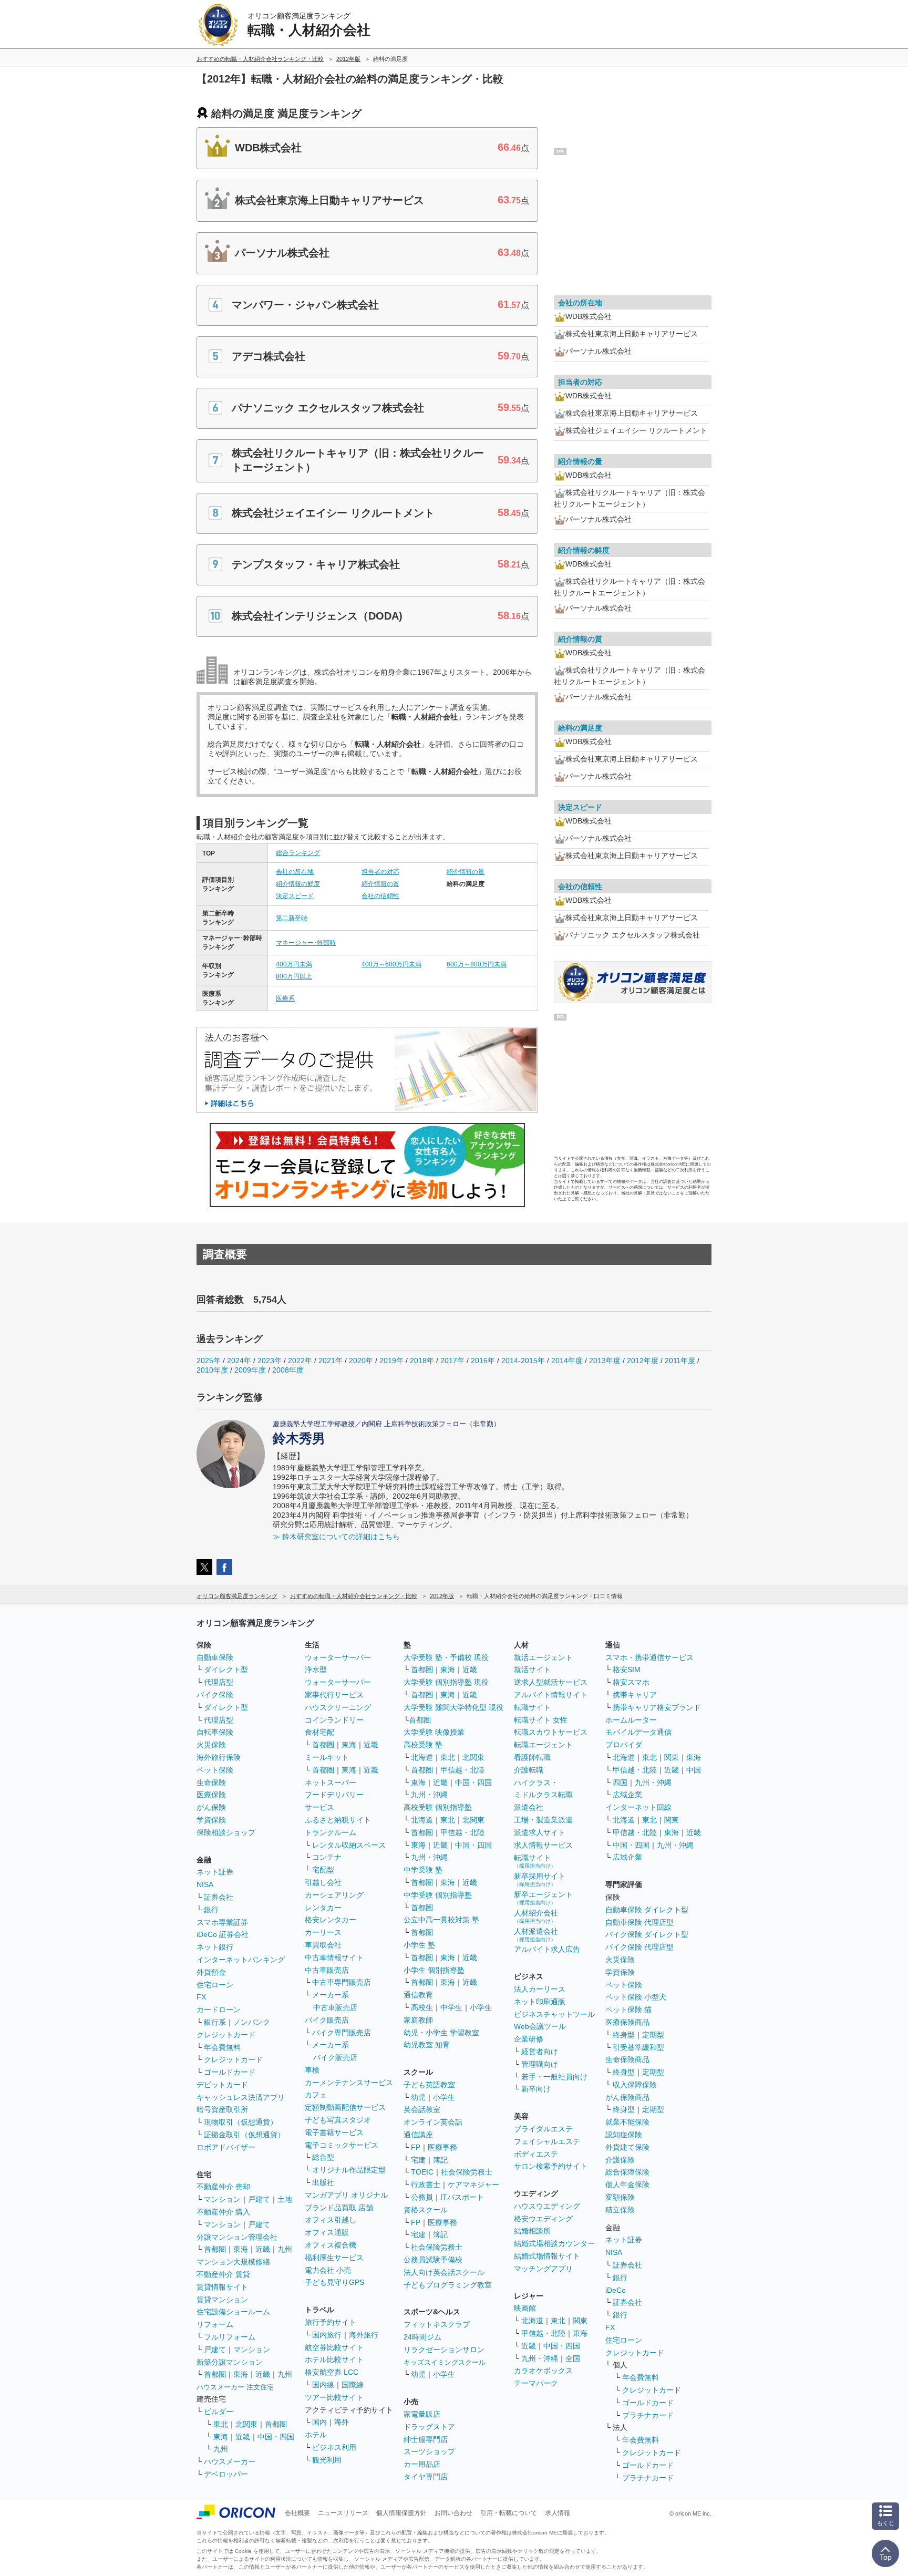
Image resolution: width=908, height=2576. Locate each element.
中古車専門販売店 (342, 1982)
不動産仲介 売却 (223, 2187)
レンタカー (323, 1908)
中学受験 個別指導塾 (438, 1895)
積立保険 (620, 2210)
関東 (580, 2321)
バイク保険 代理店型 (639, 1947)
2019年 (391, 1361)
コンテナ (327, 1857)
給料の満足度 (580, 728)
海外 (342, 2422)
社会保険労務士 (467, 2172)
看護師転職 (532, 1757)
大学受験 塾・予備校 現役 (446, 1657)
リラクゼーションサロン (444, 2350)
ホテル (316, 2435)
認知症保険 (624, 2135)
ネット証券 (215, 1872)
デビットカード (222, 2085)
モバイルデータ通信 (638, 1732)
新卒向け (536, 2089)
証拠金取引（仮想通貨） (244, 2135)
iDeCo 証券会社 (223, 1934)
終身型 (624, 2035)
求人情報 (558, 2513)
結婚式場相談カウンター (554, 2243)
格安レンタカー (331, 1920)
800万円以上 (294, 976)
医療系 (285, 998)
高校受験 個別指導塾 (438, 1807)
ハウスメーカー (230, 2461)
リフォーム (215, 2324)
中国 (694, 1770)
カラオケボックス (543, 2371)
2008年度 (288, 1370)
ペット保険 (215, 1770)
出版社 (323, 2182)
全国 (573, 2358)
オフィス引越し (331, 2220)
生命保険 (211, 1782)
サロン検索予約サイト (551, 2166)
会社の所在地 (295, 872)
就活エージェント (543, 1657)
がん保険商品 (627, 2097)
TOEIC (422, 2172)
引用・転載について (509, 2513)
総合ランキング (298, 853)
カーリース (323, 1932)
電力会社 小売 (328, 2270)
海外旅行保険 (219, 1757)
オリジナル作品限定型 (349, 2170)
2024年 (239, 1361)
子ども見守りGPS (334, 2282)
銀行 (211, 1910)
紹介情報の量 (466, 872)
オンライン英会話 (433, 2122)
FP (416, 2147)
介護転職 (529, 1770)
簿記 (440, 2160)
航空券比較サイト (334, 2347)
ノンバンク (252, 2022)
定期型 (653, 2035)
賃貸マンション (222, 2300)
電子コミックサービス (342, 2145)
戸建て (259, 2199)
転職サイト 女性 (541, 1720)
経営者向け (540, 2052)
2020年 (361, 1361)
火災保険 (211, 1745)
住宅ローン (215, 1985)
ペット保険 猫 (628, 2010)
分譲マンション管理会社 (237, 2237)
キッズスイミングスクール (445, 2362)
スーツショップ (429, 2451)
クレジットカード (226, 2035)
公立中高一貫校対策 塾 (441, 1920)
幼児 (418, 2097)
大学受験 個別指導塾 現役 (446, 1682)
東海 (241, 2249)
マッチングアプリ (543, 2269)
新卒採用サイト (540, 1879)
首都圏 (215, 2249)
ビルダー (219, 2412)
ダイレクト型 (226, 1670)
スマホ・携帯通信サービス (649, 1657)
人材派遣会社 (536, 1935)
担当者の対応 (380, 872)
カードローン (219, 2010)
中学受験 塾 (423, 1870)
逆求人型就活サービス (551, 1682)
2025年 (209, 1361)
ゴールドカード (230, 2072)
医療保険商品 (627, 2022)
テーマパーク (536, 2383)
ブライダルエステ (543, 2129)
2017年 (452, 1361)
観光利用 (327, 2460)
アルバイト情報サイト (551, 1695)
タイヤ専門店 (426, 2477)
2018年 (422, 1361)
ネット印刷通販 (540, 2002)
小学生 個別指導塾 (434, 1970)
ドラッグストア (429, 2427)
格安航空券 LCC (332, 2372)
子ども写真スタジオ (338, 2120)
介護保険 (620, 2160)
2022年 (300, 1361)
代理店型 (219, 1682)
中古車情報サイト (334, 1957)
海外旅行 (364, 2335)
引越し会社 (323, 1882)
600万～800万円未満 (477, 964)
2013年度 (605, 1361)
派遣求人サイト (540, 1832)
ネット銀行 (215, 1947)
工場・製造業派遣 (543, 1820)
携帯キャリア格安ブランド (657, 1707)
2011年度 (680, 1361)
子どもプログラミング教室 (448, 2285)
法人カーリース (540, 1989)
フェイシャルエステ (547, 2141)
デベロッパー (226, 2474)
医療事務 (442, 2147)
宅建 (418, 2160)
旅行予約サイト (331, 2322)
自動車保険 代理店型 (639, 1922)
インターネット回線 (638, 1807)
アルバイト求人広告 (547, 1949)
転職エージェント (543, 1745)
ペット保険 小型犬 (636, 1997)
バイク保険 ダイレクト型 (647, 1934)
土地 (285, 2199)
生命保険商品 (627, 2059)
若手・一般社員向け (554, 2077)
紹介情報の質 (380, 884)
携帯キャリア (635, 1695)
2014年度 (567, 1361)
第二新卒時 (292, 918)
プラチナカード (648, 2415)
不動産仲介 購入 (223, 2212)
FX (201, 1997)
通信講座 (418, 2135)
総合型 (323, 2157)
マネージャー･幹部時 (306, 943)
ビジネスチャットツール (554, 2014)
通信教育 (418, 1995)
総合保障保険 (627, 2172)
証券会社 (219, 1897)
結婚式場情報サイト (547, 2256)
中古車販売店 (327, 1970)
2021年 (331, 1361)
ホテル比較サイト (334, 2359)
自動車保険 (215, 1657)
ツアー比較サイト (334, 2397)
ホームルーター (631, 1720)
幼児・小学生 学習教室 (441, 2033)
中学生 (451, 2007)
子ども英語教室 (429, 2085)
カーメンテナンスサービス (349, 2083)
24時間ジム (422, 2337)
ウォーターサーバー (338, 1657)
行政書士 (426, 2185)
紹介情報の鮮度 (298, 884)
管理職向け (540, 2064)
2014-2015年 (523, 1361)
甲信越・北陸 (462, 1770)
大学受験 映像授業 (434, 1732)
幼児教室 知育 (427, 2045)
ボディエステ (536, 2154)
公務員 (422, 2197)
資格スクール (426, 2210)
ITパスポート (462, 2197)
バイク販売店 (327, 2020)
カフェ (316, 2095)
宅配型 (323, 1870)
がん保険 (211, 1807)
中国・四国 (276, 2437)
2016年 (483, 1361)
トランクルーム (331, 1832)
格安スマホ (631, 1682)
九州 (285, 2249)
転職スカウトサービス (551, 1732)
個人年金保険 (627, 2185)
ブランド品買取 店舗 (339, 2208)
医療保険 (211, 1795)
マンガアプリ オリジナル (346, 2195)
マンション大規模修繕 (233, 2262)
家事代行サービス (334, 1695)
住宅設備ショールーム (233, 2312)
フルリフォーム (230, 2337)
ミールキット (327, 1757)
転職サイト (532, 1707)
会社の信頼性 (380, 896)
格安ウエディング (543, 2219)
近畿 (263, 2249)
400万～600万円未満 (391, 964)
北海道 (422, 1757)
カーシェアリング (334, 1895)
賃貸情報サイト (222, 2287)
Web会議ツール (540, 2026)
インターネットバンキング (241, 1960)
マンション (222, 2199)
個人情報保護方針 (401, 2513)
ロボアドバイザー (226, 2147)
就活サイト (532, 1670)
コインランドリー (334, 1720)
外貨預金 (211, 1972)
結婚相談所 (532, 2231)
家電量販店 (422, 2414)
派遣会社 (529, 1807)
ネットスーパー (331, 1782)
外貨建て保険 (627, 2147)
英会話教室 (422, 2109)
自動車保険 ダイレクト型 (647, 1910)
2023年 (270, 1361)
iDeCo (616, 2290)
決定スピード (295, 896)
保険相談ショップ (226, 1832)
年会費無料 (222, 2047)
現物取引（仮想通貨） (241, 2122)
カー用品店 (422, 2464)
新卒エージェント (543, 1898)
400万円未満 (294, 964)
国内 (319, 2422)
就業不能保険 (627, 2122)
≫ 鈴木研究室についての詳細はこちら (336, 1537)
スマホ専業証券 (222, 1922)
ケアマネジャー (473, 2185)
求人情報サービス (543, 1845)
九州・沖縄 (429, 1795)
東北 (221, 2424)
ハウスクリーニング (338, 1707)
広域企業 (627, 1795)
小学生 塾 (419, 1945)
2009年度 (250, 1370)
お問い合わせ (453, 2513)
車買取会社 (323, 1945)
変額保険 (620, 2197)
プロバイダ (624, 1745)
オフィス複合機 (331, 2245)
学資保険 (211, 1820)
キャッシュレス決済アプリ (241, 2097)
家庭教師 (418, 2020)
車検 (312, 2070)
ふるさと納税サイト (338, 1820)
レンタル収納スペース (349, 1845)
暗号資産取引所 (222, 2109)
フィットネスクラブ (437, 2324)
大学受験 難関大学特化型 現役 (453, 1707)
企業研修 (529, 2039)
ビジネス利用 (334, 2447)
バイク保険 (215, 1695)
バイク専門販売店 (342, 2033)
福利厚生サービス (334, 2258)
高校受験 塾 (423, 1745)
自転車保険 (215, 1732)
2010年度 (212, 1370)
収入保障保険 (635, 2085)
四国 (620, 1782)
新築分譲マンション (230, 2362)
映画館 (525, 2308)
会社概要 (297, 2513)
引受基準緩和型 (638, 2047)
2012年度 (643, 1361)
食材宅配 (319, 1732)
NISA (205, 1884)
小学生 (481, 2007)
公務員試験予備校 (433, 2260)
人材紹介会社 (536, 1916)
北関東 (246, 2424)
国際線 (353, 2385)
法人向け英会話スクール (444, 2272)
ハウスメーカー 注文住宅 (235, 2387)
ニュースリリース (343, 2513)
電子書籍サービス (334, 2132)
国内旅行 (327, 2335)
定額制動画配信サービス (345, 2107)
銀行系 (215, 2022)
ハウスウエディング (547, 2206)
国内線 (323, 2385)
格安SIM (627, 1670)
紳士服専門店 (426, 2439)
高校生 (422, 2007)
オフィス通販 (327, 2232)
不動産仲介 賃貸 (223, 2274)
